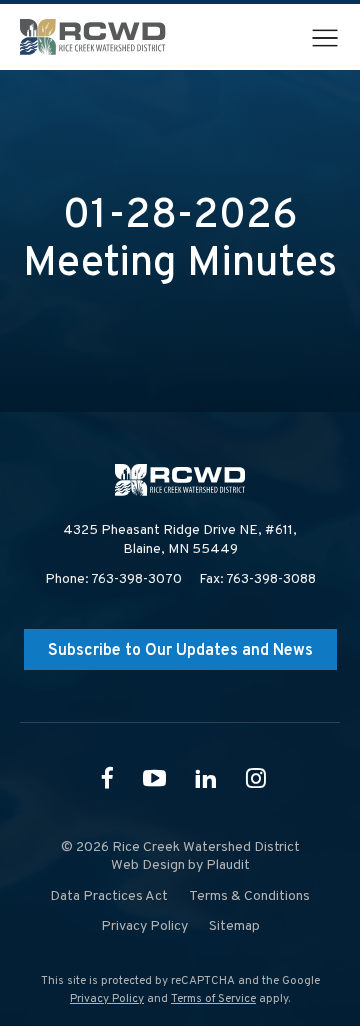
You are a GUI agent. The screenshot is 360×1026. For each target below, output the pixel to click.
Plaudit (228, 865)
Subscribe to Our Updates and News (180, 651)
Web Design (148, 865)
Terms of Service (213, 999)
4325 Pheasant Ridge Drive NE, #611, (180, 539)
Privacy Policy (107, 999)
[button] (325, 38)
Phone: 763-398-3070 (113, 579)
